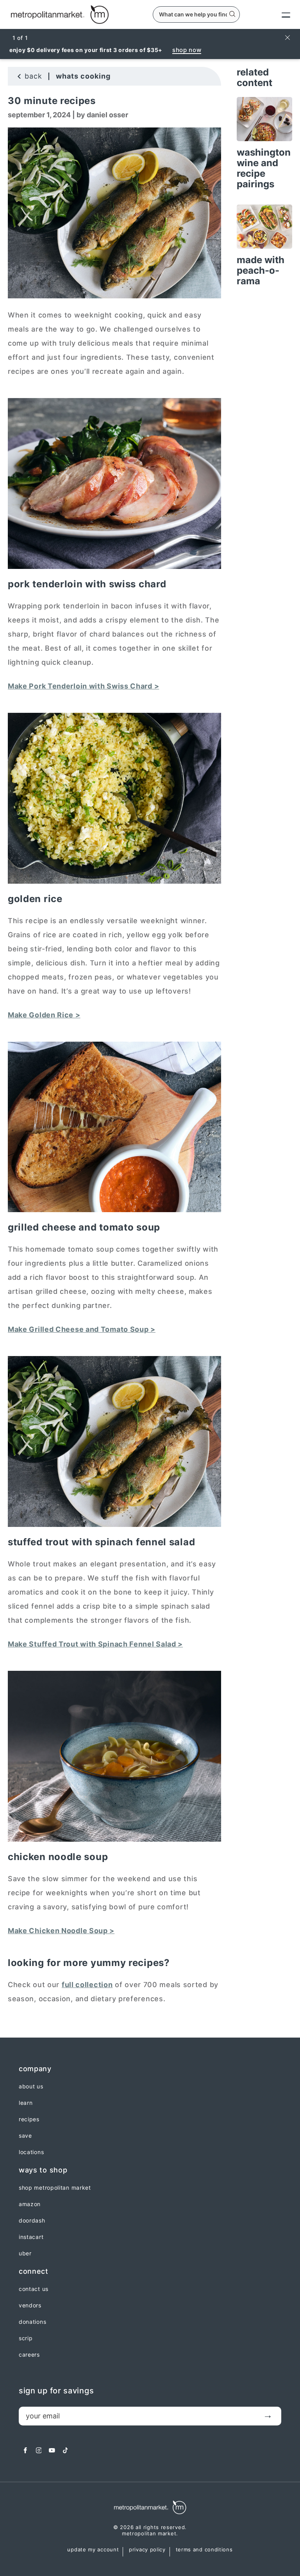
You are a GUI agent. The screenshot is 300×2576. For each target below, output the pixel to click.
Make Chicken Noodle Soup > (61, 1931)
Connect (34, 2271)
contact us (34, 2289)
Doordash (32, 2221)
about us (31, 2086)
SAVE (25, 2136)
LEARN (26, 2103)
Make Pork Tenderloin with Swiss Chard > (83, 686)
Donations (32, 2322)
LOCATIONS (31, 2152)
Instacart (31, 2237)
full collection (87, 1985)
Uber (25, 2253)
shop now (187, 50)
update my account (93, 2550)
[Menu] (279, 14)
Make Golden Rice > (44, 1015)
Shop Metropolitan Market (55, 2188)
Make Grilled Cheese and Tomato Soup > (82, 1329)
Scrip (26, 2338)
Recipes (29, 2119)
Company (35, 2069)
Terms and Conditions (204, 2550)
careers (29, 2355)
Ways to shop (43, 2170)
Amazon (30, 2204)
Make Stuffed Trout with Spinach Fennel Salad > (95, 1644)
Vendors (30, 2305)
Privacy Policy (147, 2550)
